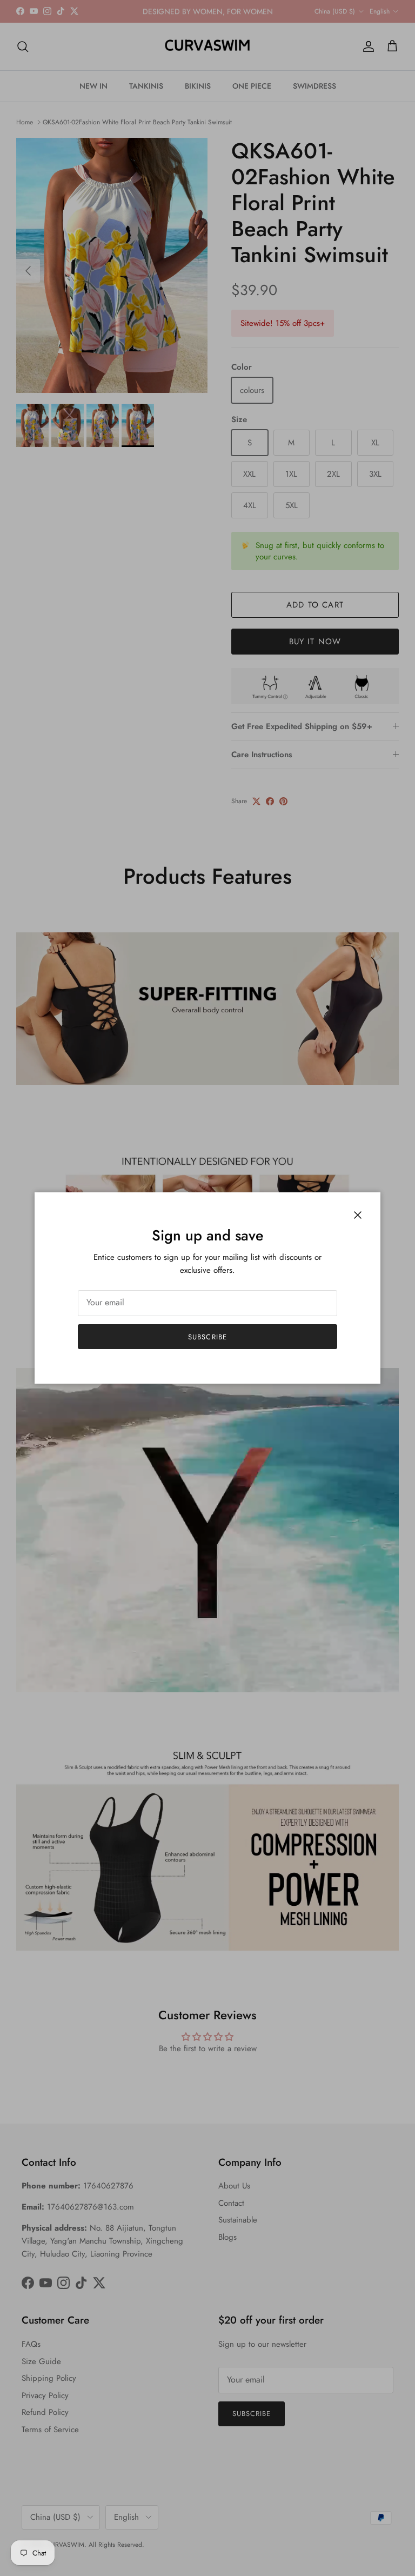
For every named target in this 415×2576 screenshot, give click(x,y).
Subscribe (207, 1337)
